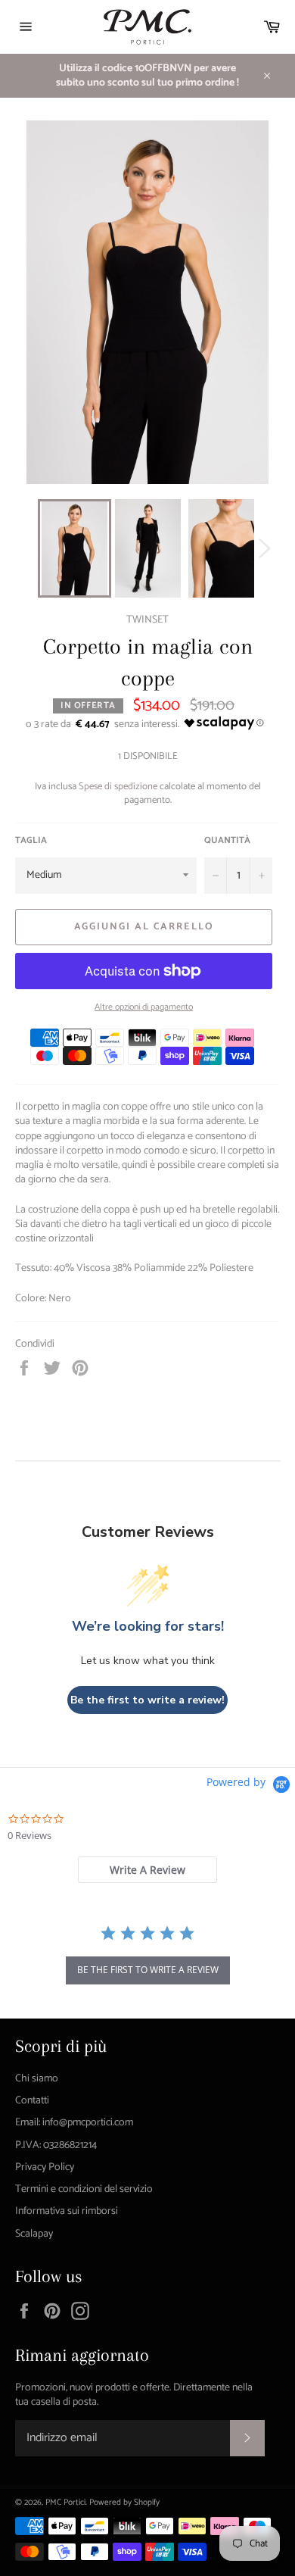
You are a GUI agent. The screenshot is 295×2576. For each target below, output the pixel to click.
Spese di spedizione (118, 787)
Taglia (31, 841)
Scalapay (34, 2234)
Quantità (227, 841)
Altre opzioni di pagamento (144, 1008)
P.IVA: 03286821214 (56, 2145)
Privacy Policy (45, 2167)
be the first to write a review (148, 1970)
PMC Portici (65, 2503)
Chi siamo (37, 2079)
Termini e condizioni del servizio (84, 2189)
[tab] (147, 1870)
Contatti (32, 2101)
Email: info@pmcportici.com (74, 2123)
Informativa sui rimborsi (67, 2211)
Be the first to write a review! (147, 1700)
